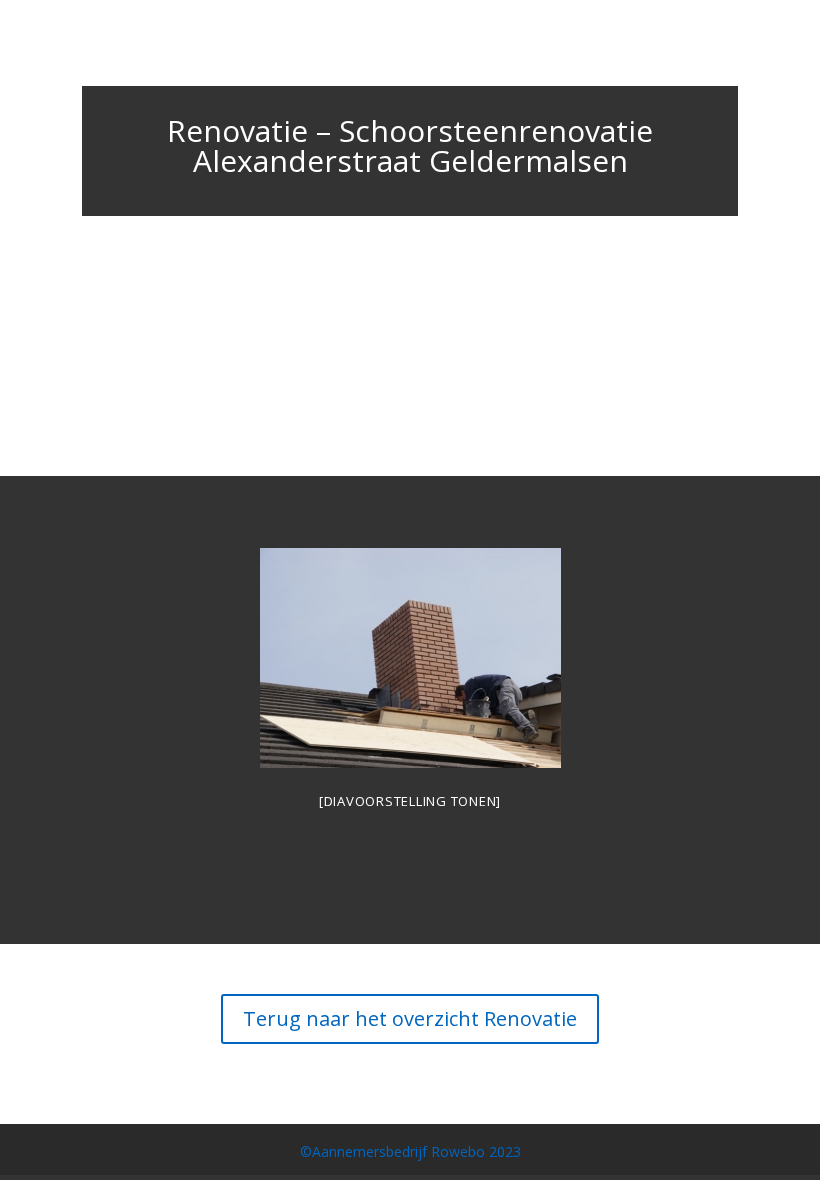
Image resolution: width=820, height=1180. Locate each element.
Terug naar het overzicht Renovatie (410, 1018)
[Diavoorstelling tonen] (410, 801)
